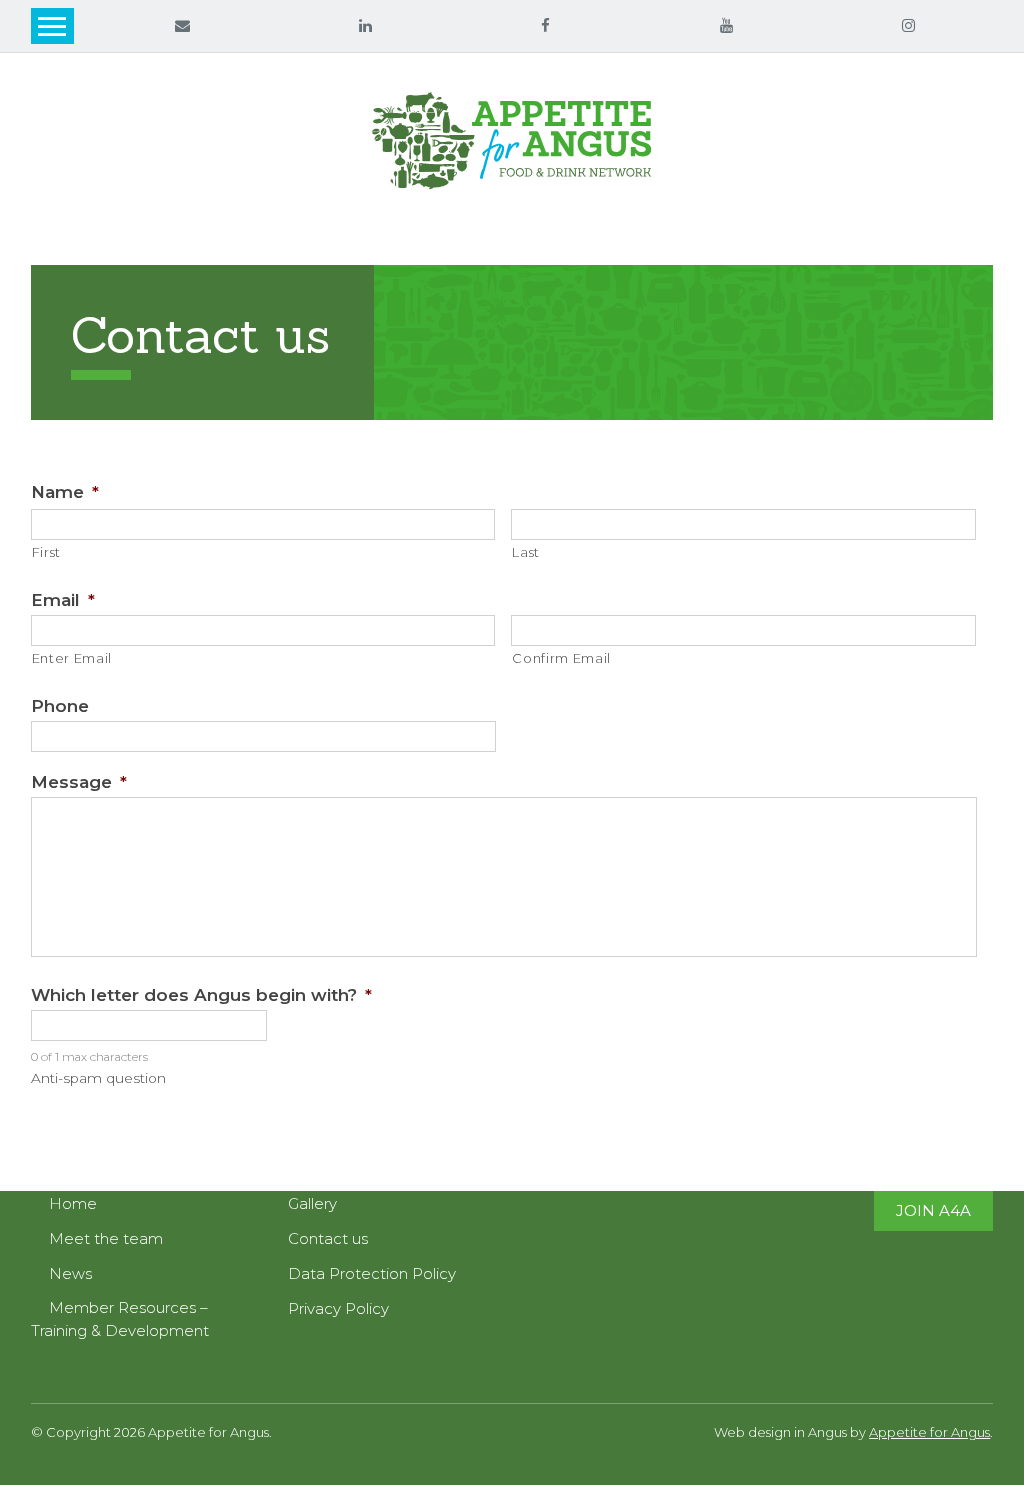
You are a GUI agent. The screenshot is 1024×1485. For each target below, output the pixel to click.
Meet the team (106, 1238)
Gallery (312, 1203)
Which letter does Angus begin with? (201, 995)
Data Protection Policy (372, 1273)
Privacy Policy (338, 1308)
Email (63, 600)
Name (65, 492)
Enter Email (72, 658)
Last (526, 552)
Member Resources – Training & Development (120, 1319)
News (70, 1273)
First (46, 552)
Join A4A (933, 1210)
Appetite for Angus (929, 1432)
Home (73, 1203)
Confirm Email (561, 658)
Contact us (328, 1238)
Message (79, 782)
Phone (60, 706)
